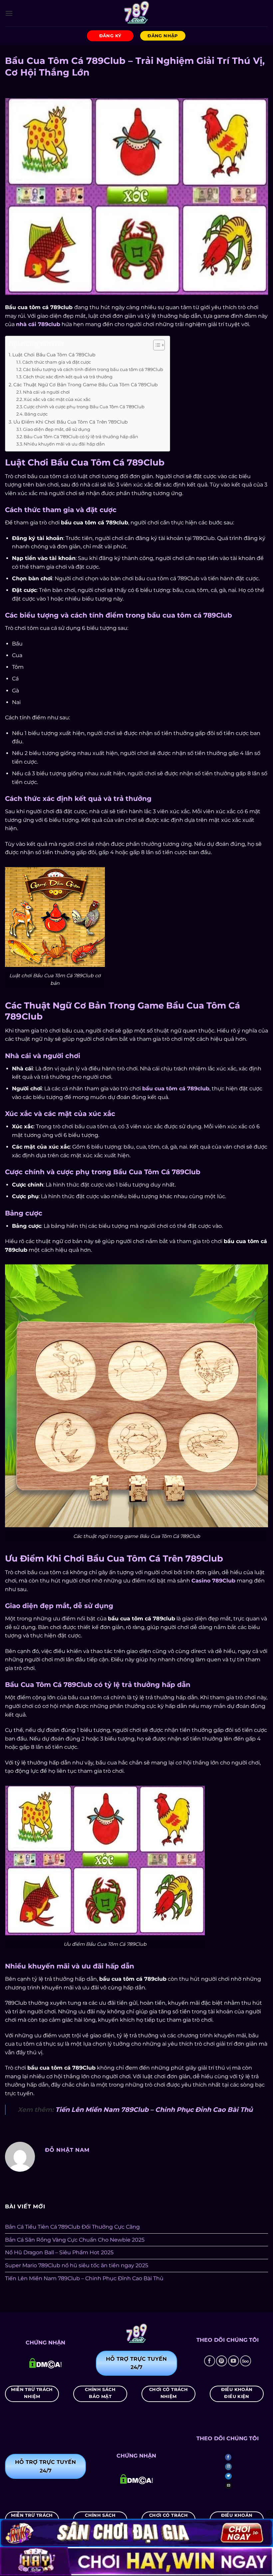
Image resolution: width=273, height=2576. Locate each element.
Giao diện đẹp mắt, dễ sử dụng (57, 429)
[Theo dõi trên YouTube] (234, 2361)
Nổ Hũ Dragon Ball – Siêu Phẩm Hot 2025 (59, 2252)
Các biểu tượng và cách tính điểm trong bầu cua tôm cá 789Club (93, 369)
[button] (9, 13)
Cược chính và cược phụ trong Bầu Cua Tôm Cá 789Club (84, 407)
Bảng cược (36, 414)
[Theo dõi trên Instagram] (228, 2467)
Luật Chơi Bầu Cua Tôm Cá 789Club (54, 355)
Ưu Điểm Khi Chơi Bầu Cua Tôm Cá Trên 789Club (70, 422)
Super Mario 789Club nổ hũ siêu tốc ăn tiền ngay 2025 (77, 2265)
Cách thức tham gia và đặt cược (57, 362)
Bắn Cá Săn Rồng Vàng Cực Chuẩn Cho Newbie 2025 (75, 2240)
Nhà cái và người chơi (46, 392)
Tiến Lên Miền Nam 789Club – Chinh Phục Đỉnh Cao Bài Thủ (154, 2110)
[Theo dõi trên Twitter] (228, 2476)
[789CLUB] (136, 13)
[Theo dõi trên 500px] (246, 2361)
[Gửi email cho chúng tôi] (228, 2486)
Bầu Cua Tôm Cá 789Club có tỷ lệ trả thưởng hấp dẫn (81, 437)
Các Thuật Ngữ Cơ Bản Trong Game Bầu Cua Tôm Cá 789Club (85, 385)
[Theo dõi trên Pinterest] (222, 2361)
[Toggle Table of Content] (156, 345)
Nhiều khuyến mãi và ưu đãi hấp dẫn (64, 444)
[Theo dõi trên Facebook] (210, 2361)
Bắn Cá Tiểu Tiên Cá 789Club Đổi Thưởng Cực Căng (72, 2227)
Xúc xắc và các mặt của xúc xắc (57, 399)
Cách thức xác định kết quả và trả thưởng (68, 377)
